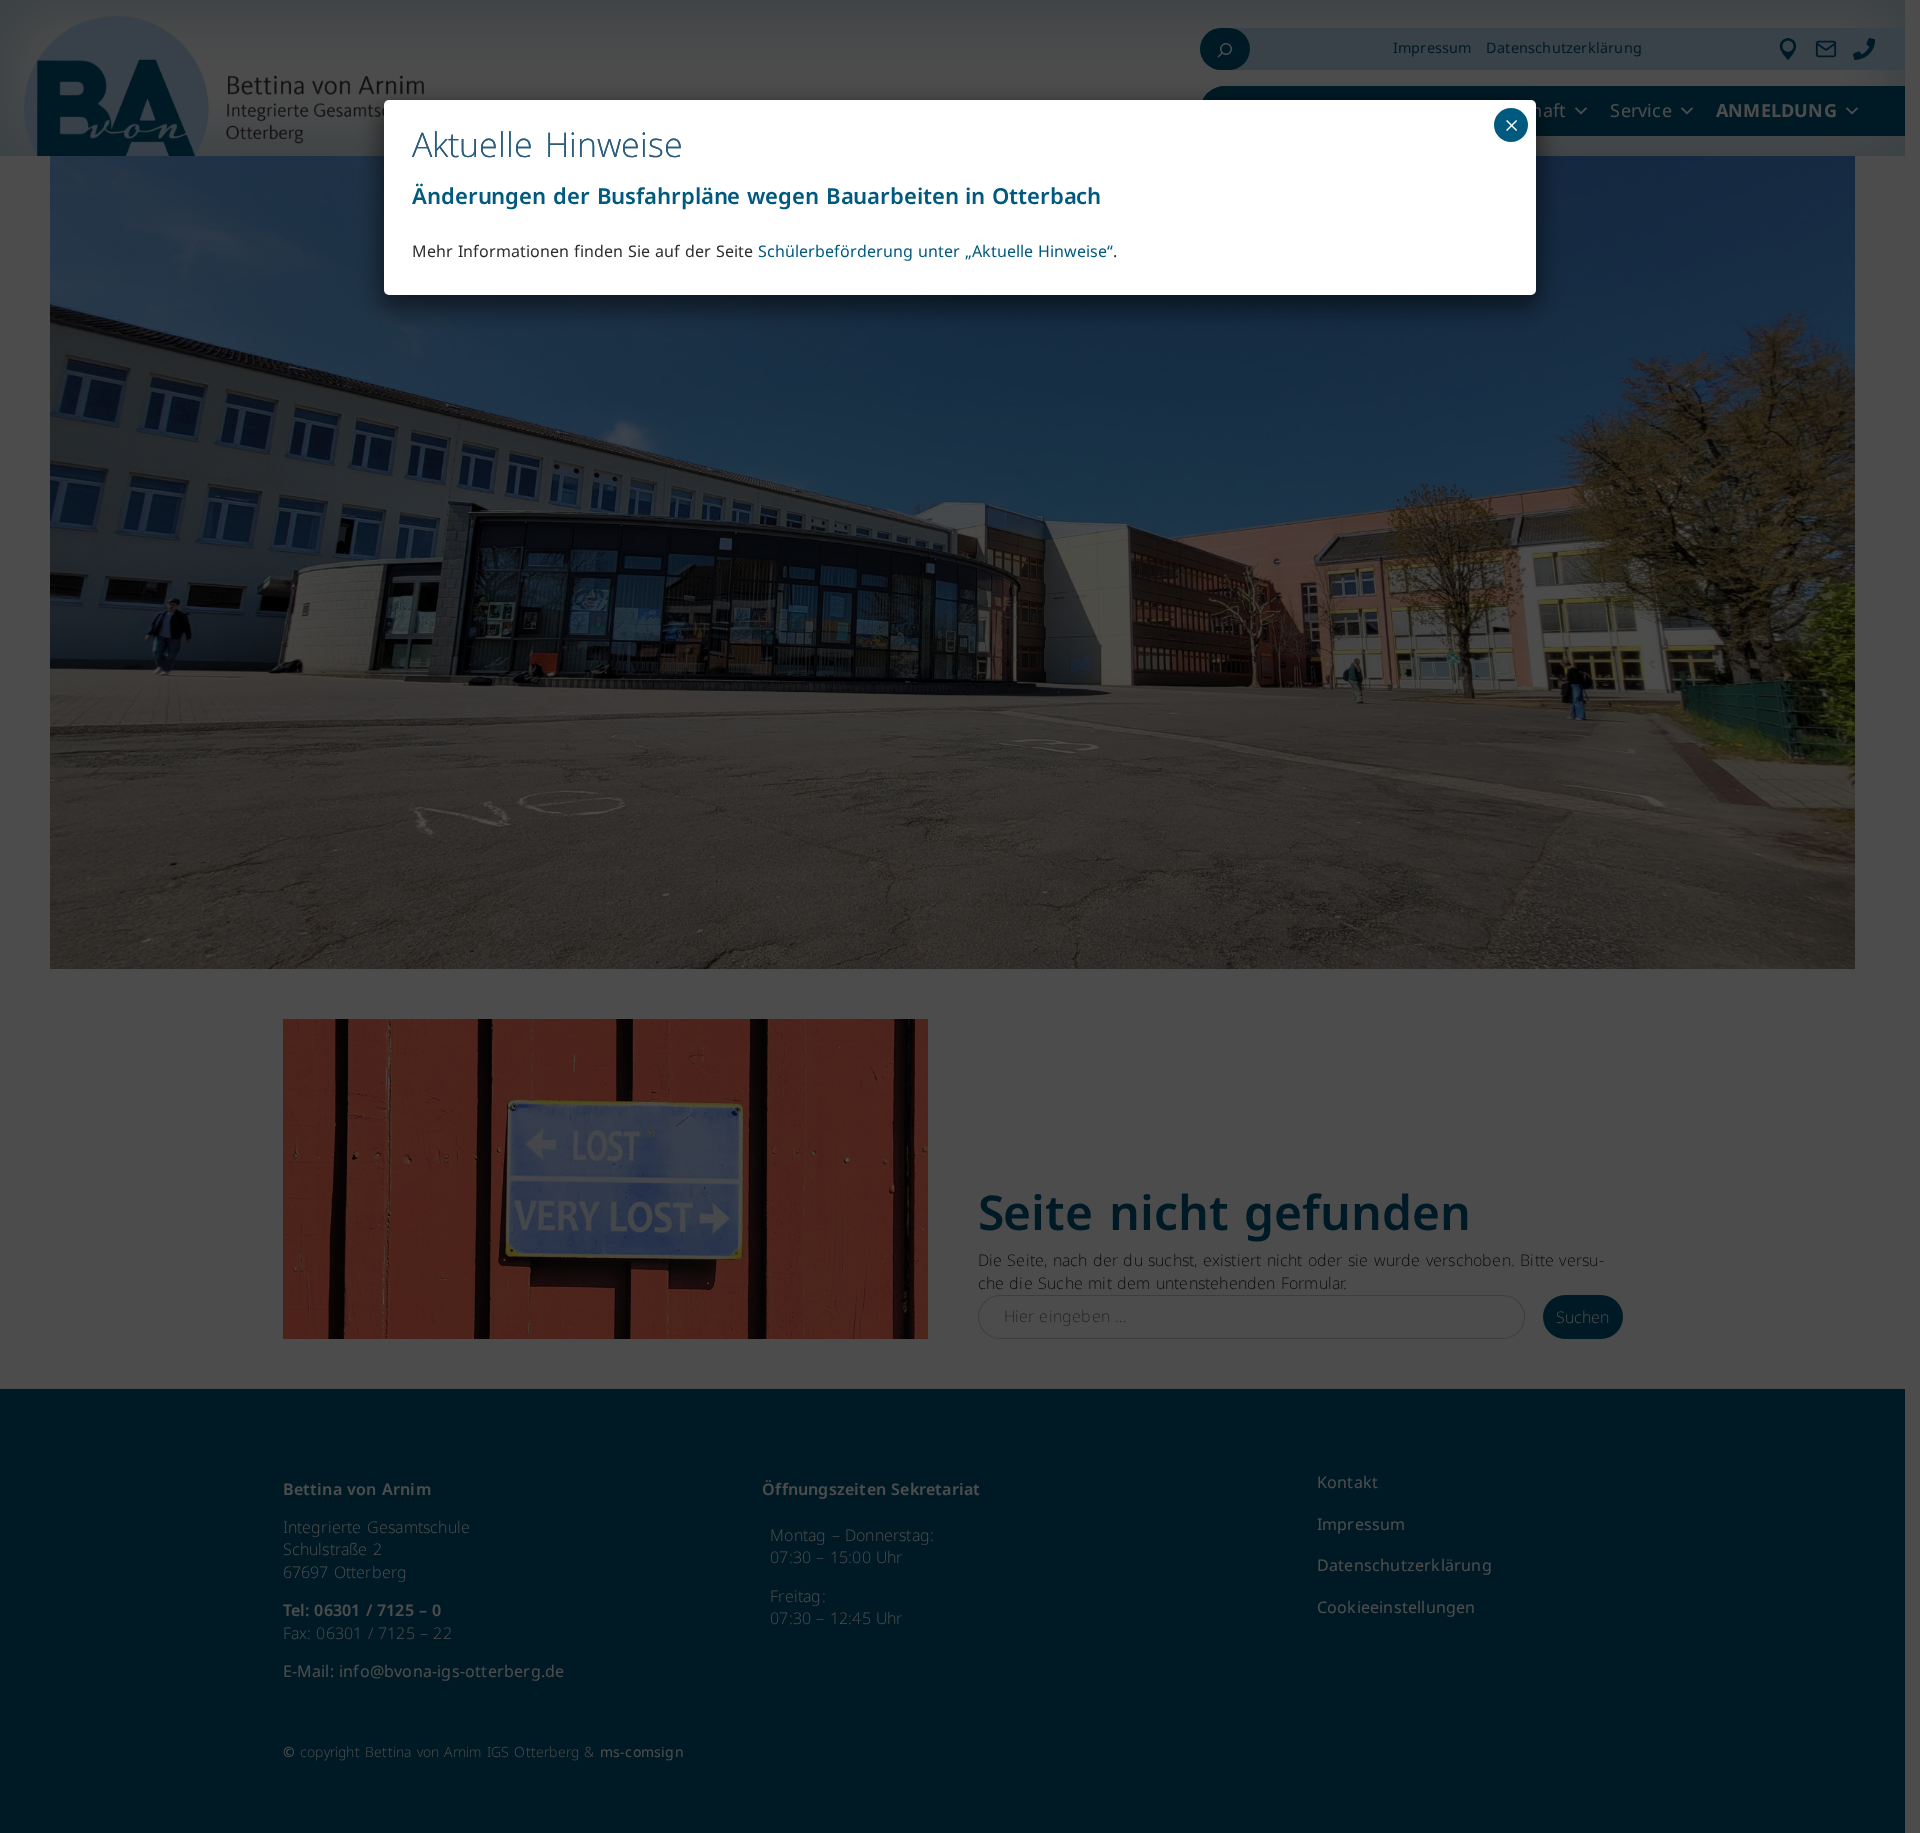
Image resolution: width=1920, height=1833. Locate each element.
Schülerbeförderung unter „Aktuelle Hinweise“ (935, 251)
